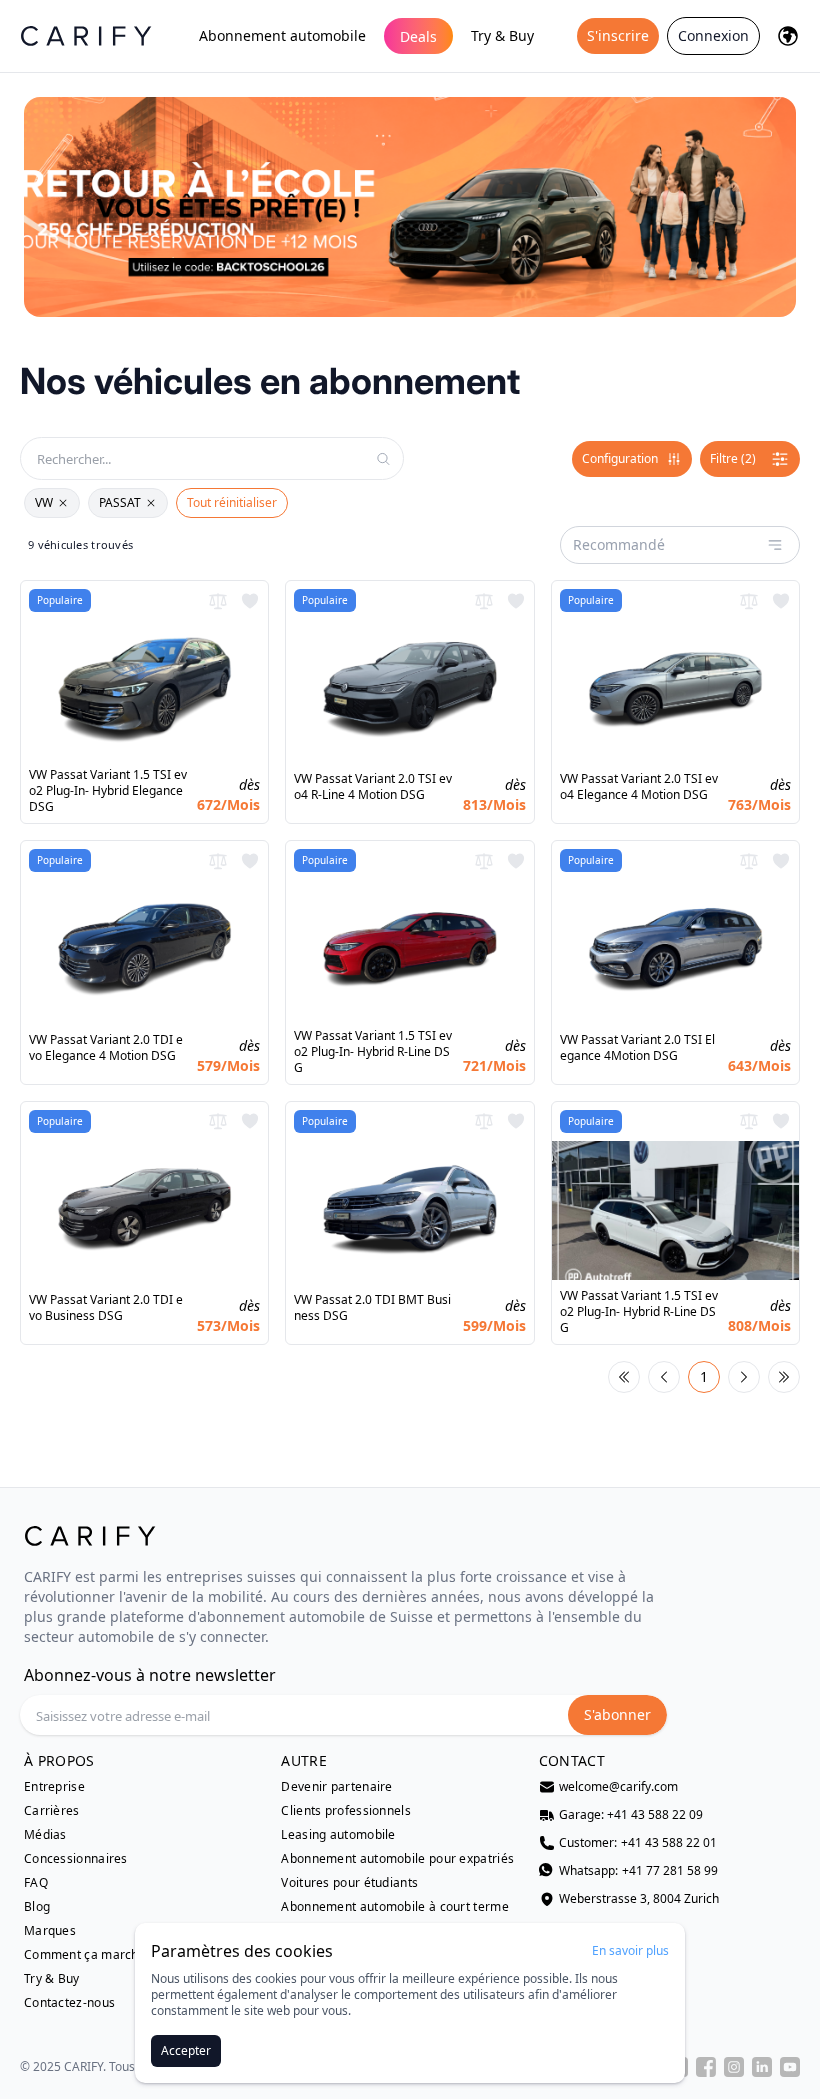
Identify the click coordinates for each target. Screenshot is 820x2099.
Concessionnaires (76, 1859)
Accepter (186, 2050)
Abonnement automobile (282, 35)
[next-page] (744, 1377)
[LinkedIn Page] (762, 2067)
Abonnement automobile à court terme (395, 1907)
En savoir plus (630, 1951)
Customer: (638, 1843)
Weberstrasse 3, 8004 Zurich (639, 1899)
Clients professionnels (346, 1811)
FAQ (36, 1883)
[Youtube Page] (790, 2067)
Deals (418, 36)
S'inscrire (618, 35)
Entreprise (54, 1787)
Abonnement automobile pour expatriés (397, 1859)
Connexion (713, 35)
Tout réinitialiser (232, 502)
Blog (37, 1907)
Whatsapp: (638, 1871)
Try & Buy (502, 35)
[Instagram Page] (734, 2067)
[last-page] (784, 1377)
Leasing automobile (338, 1835)
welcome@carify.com (618, 1787)
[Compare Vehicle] (218, 601)
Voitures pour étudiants (349, 1883)
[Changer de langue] (788, 36)
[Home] (86, 35)
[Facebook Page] (706, 2067)
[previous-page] (664, 1377)
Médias (45, 1835)
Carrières (52, 1811)
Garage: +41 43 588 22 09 (631, 1815)
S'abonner (617, 1714)
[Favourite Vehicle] (250, 601)
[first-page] (624, 1377)
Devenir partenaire (336, 1787)
